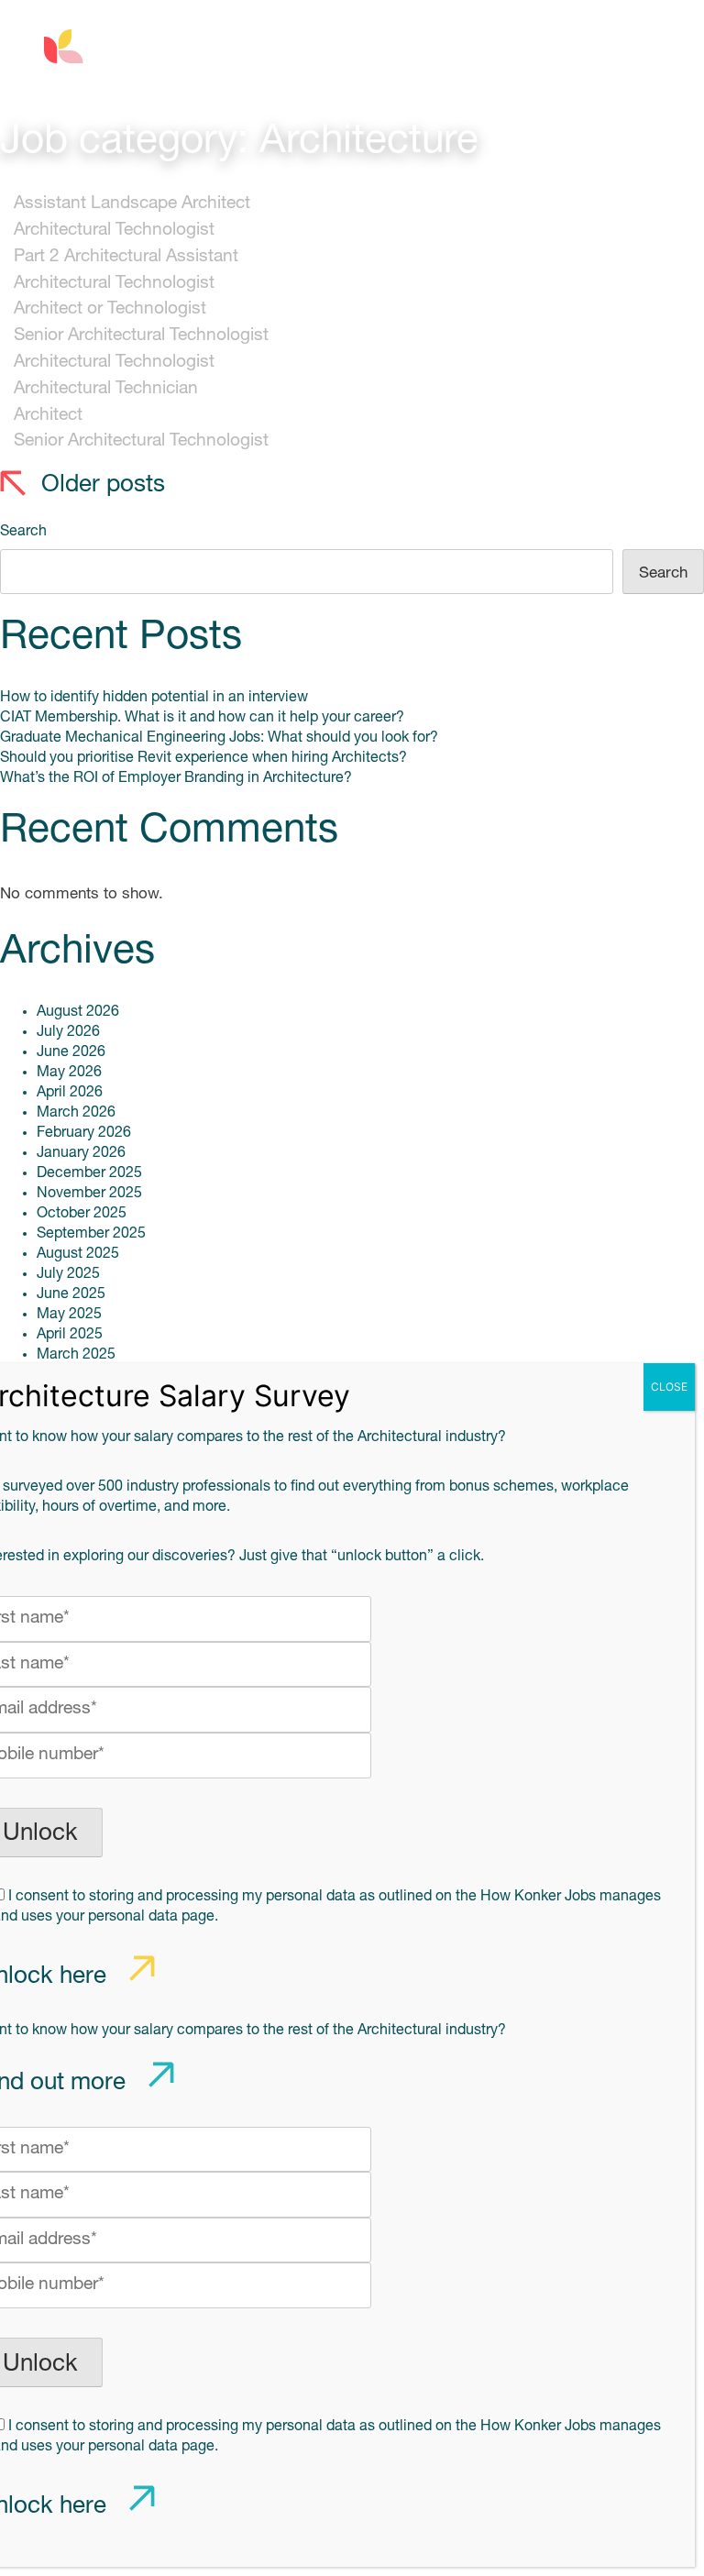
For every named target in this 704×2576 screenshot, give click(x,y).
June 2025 (71, 1294)
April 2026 (70, 1093)
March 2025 (76, 1355)
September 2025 (91, 1234)
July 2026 (68, 1032)
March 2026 (76, 1113)
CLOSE (669, 1387)
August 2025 (78, 1254)
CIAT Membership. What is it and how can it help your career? (202, 718)
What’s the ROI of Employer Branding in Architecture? (176, 778)
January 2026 (81, 1153)
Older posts (103, 485)
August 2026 (78, 1012)
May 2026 (69, 1073)
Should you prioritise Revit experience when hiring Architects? (203, 758)
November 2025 (89, 1194)
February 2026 (84, 1133)
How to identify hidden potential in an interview (154, 698)
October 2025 (82, 1214)
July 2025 (68, 1274)
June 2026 (71, 1052)
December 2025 (89, 1173)
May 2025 (69, 1315)
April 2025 (70, 1335)
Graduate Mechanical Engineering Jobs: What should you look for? (219, 738)
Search (23, 532)
